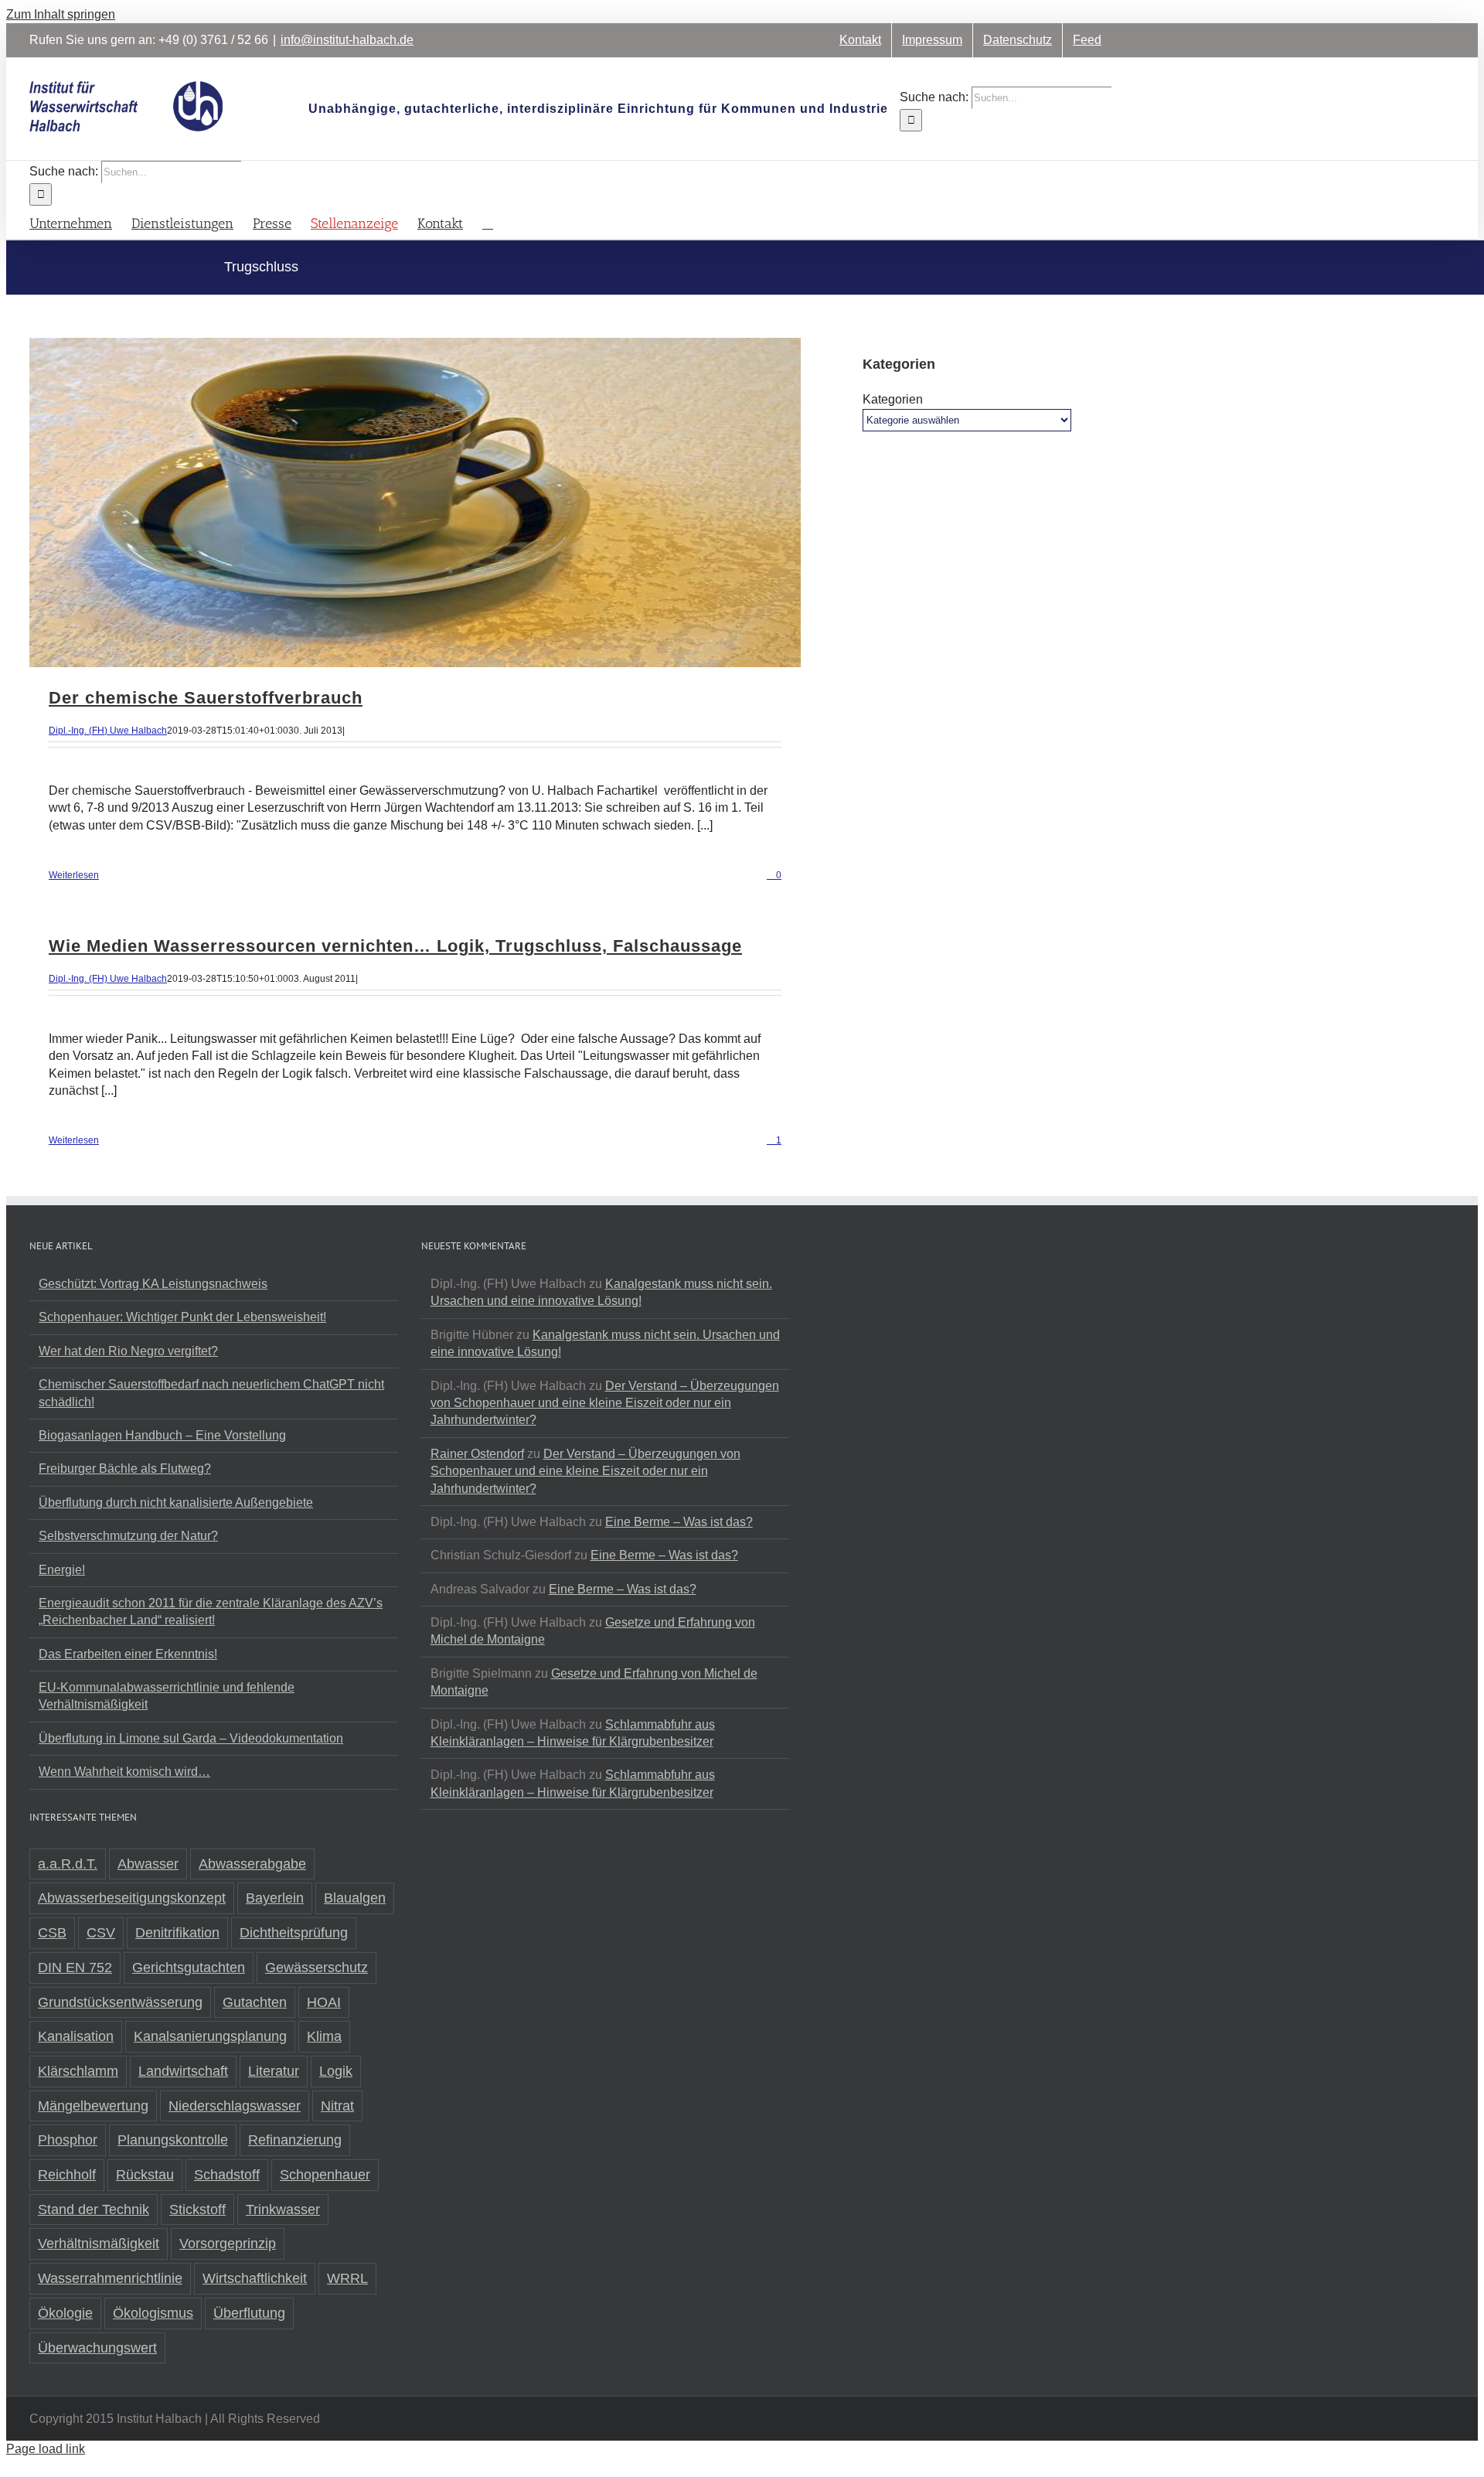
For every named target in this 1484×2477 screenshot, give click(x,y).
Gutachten (255, 2002)
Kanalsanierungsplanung (210, 2036)
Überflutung (249, 2313)
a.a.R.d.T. (68, 1864)
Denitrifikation (177, 1933)
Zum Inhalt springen (61, 14)
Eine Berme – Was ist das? (679, 1522)
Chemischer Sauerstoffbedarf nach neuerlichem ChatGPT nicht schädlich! (211, 1393)
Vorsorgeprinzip (228, 2244)
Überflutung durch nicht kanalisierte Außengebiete (176, 1503)
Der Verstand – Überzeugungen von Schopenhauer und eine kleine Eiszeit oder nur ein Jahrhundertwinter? (605, 1403)
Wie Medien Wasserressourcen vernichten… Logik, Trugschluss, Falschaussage (395, 946)
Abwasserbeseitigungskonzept (132, 1898)
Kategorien (893, 399)
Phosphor (68, 2140)
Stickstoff (197, 2210)
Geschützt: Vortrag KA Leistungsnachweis (153, 1284)
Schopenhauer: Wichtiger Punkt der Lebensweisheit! (182, 1317)
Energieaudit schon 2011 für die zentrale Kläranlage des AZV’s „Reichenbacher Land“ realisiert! (211, 1612)
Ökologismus (153, 2313)
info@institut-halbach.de (347, 40)
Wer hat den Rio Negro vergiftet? (128, 1351)
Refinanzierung (295, 2140)
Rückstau (145, 2175)
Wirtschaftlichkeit (255, 2278)
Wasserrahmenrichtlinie (110, 2278)
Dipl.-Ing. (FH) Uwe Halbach (108, 731)
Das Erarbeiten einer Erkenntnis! (128, 1654)
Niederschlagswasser (235, 2106)
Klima (324, 2036)
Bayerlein (275, 1898)
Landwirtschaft (183, 2071)
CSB (52, 1933)
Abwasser (148, 1864)
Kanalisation (76, 2036)
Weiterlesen (74, 875)
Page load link (46, 2449)
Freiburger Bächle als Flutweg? (125, 1468)
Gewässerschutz (317, 1968)
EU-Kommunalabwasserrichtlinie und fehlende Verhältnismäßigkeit (167, 1696)
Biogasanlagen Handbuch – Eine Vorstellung (162, 1435)
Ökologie (65, 2313)
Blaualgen (355, 1898)
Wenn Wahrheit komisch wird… (124, 1772)
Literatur (274, 2071)
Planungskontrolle (173, 2140)
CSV (101, 1933)
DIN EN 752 (75, 1968)
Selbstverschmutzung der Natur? (128, 1536)
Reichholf (67, 2175)
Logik (336, 2071)
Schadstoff (227, 2175)
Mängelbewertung (93, 2106)
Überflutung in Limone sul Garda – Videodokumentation (191, 1738)
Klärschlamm (78, 2071)
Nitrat (337, 2106)
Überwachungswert (97, 2348)
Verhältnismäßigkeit (99, 2244)
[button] (488, 222)
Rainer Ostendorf (477, 1454)
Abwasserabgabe (252, 1864)
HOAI (324, 2002)
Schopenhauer (325, 2175)
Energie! (62, 1570)
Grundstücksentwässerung (120, 2002)
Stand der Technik (94, 2210)
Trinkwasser (283, 2210)
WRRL (347, 2278)
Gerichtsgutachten (189, 1968)
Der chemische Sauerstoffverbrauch (206, 698)
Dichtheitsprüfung (294, 1933)
